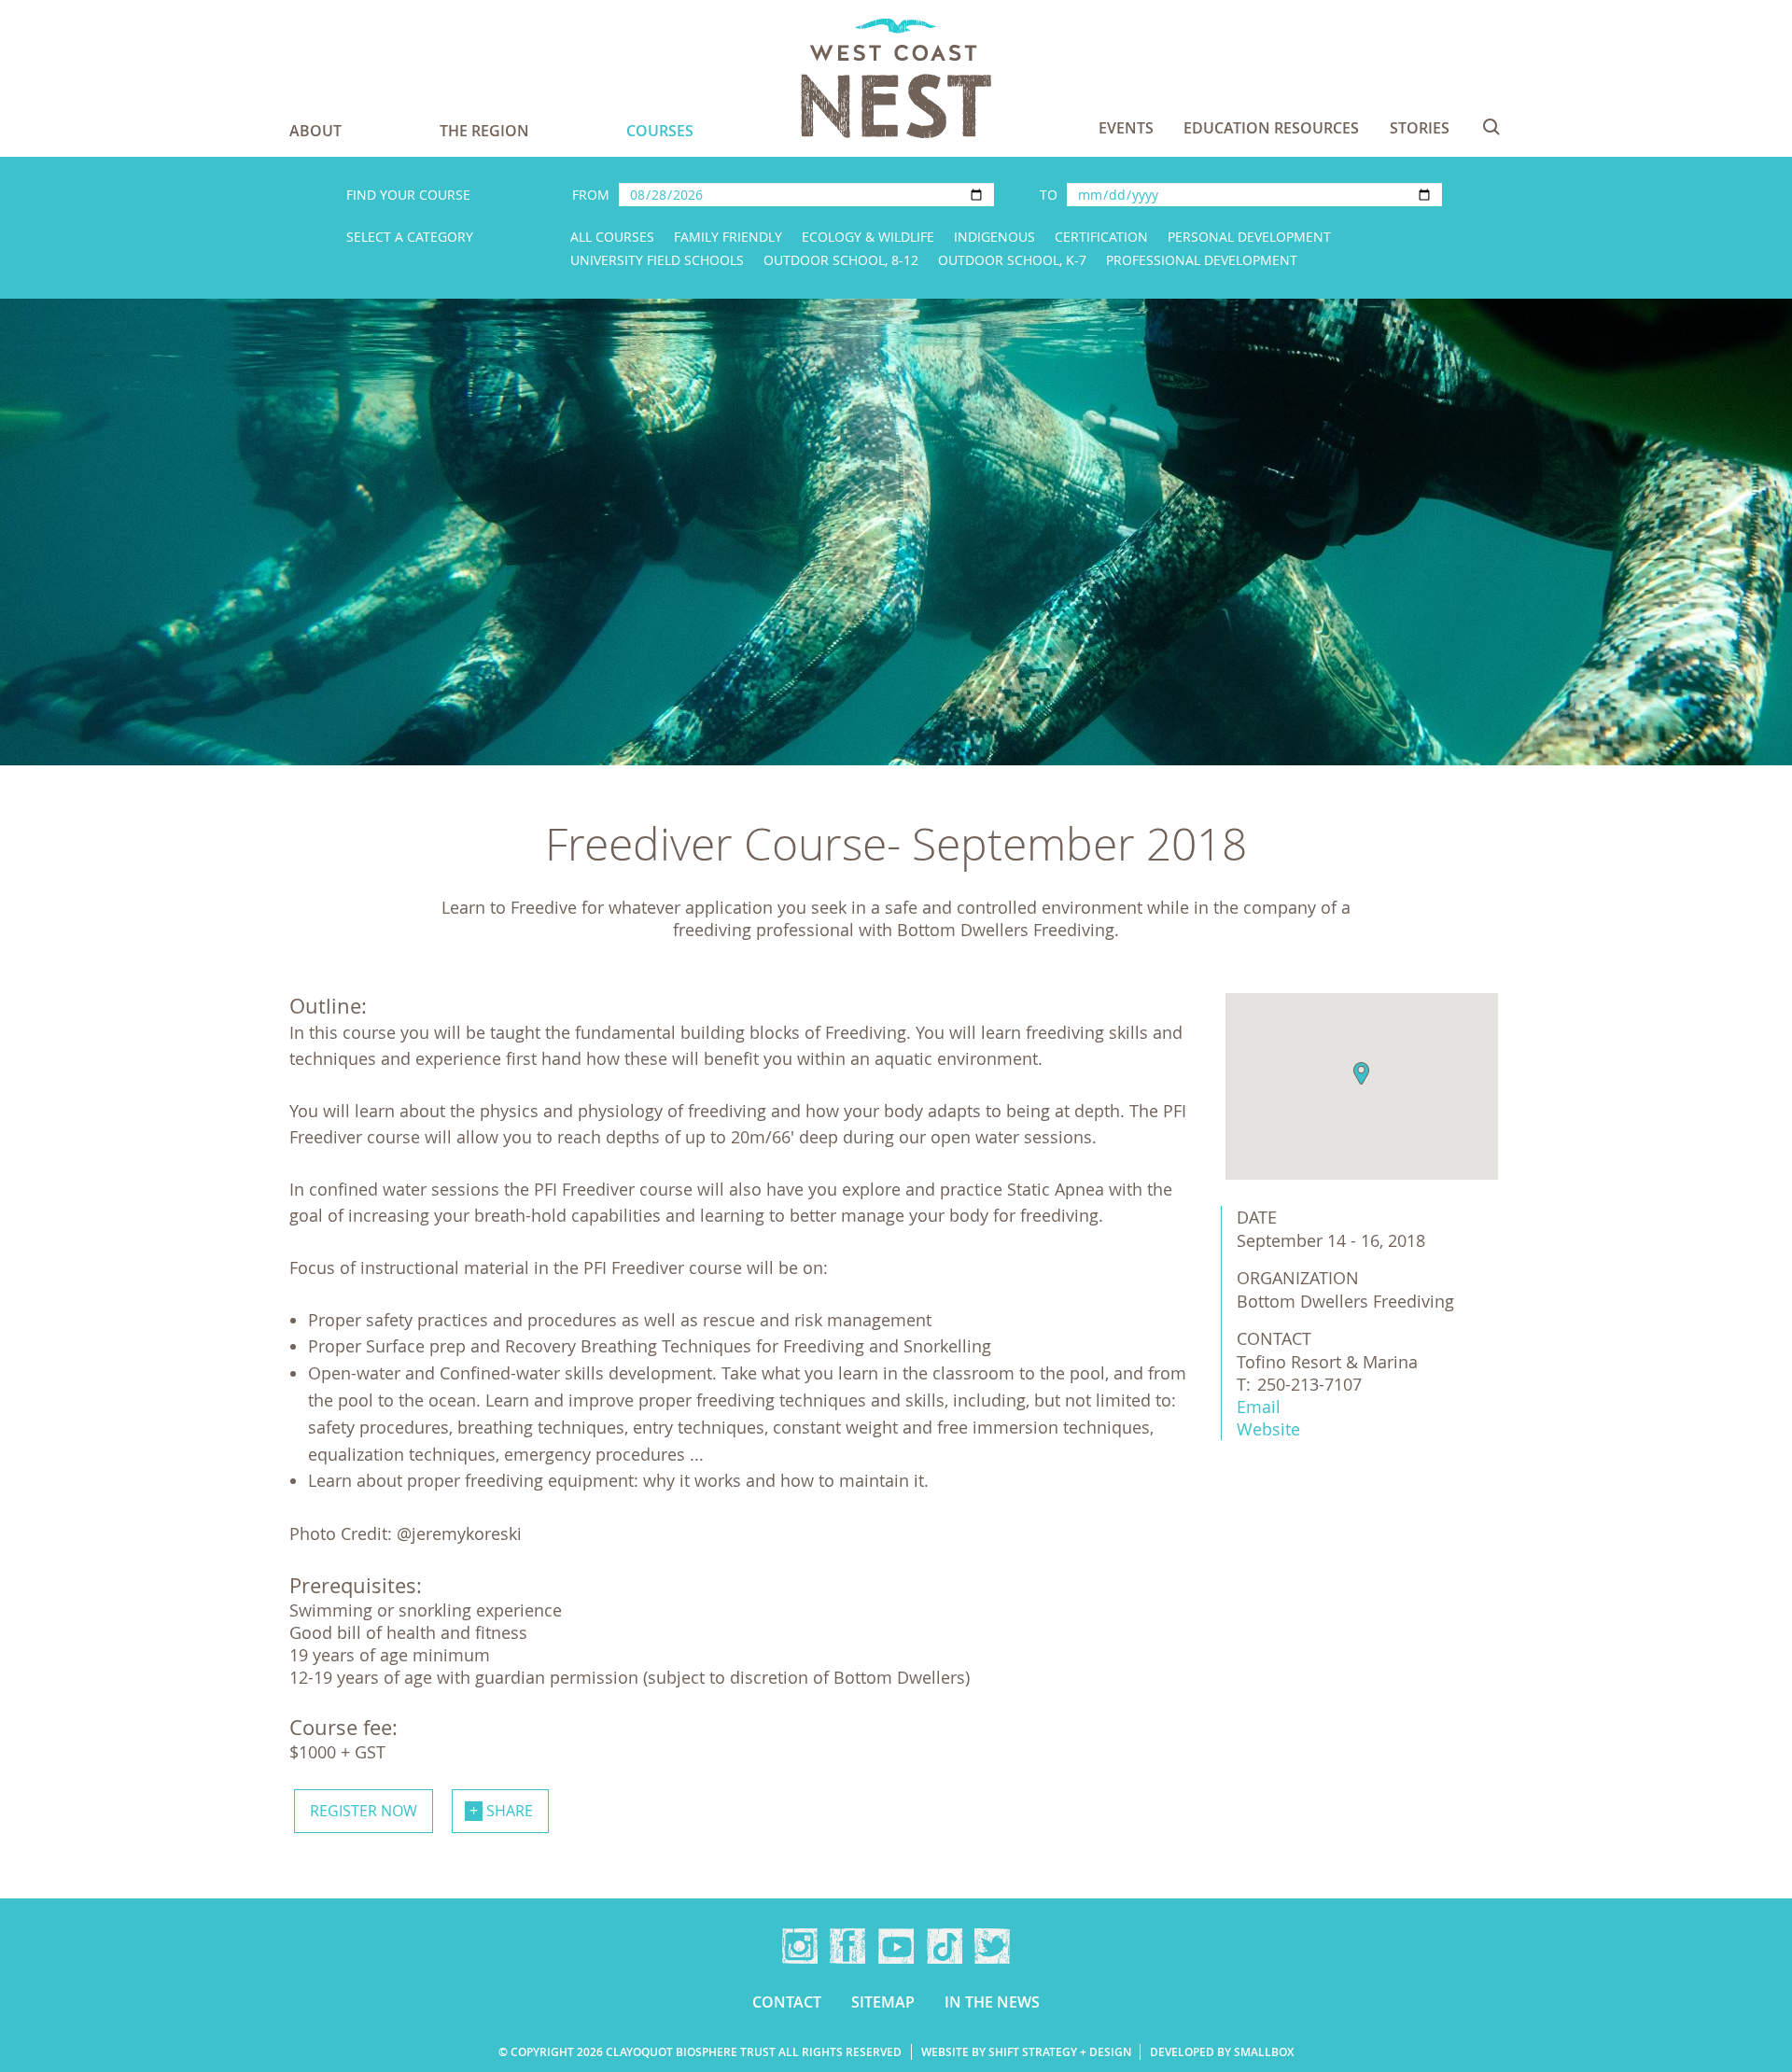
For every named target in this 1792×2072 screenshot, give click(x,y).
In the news (992, 2002)
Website (1268, 1429)
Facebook (847, 1946)
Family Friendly (728, 237)
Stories (1420, 128)
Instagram (800, 1946)
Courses (660, 131)
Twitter (992, 1946)
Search (1491, 127)
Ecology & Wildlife (868, 237)
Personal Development (1249, 237)
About (315, 131)
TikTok (945, 1946)
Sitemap (883, 2002)
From (591, 195)
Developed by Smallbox (1222, 2052)
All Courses (612, 237)
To (1049, 195)
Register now (364, 1811)
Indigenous (994, 237)
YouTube (896, 1946)
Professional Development (1202, 260)
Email (1259, 1407)
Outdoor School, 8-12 (841, 260)
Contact (787, 2002)
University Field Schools (657, 260)
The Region (484, 131)
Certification (1101, 237)
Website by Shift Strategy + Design (1026, 2052)
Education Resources (1271, 128)
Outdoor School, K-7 (1012, 260)
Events (1126, 128)
